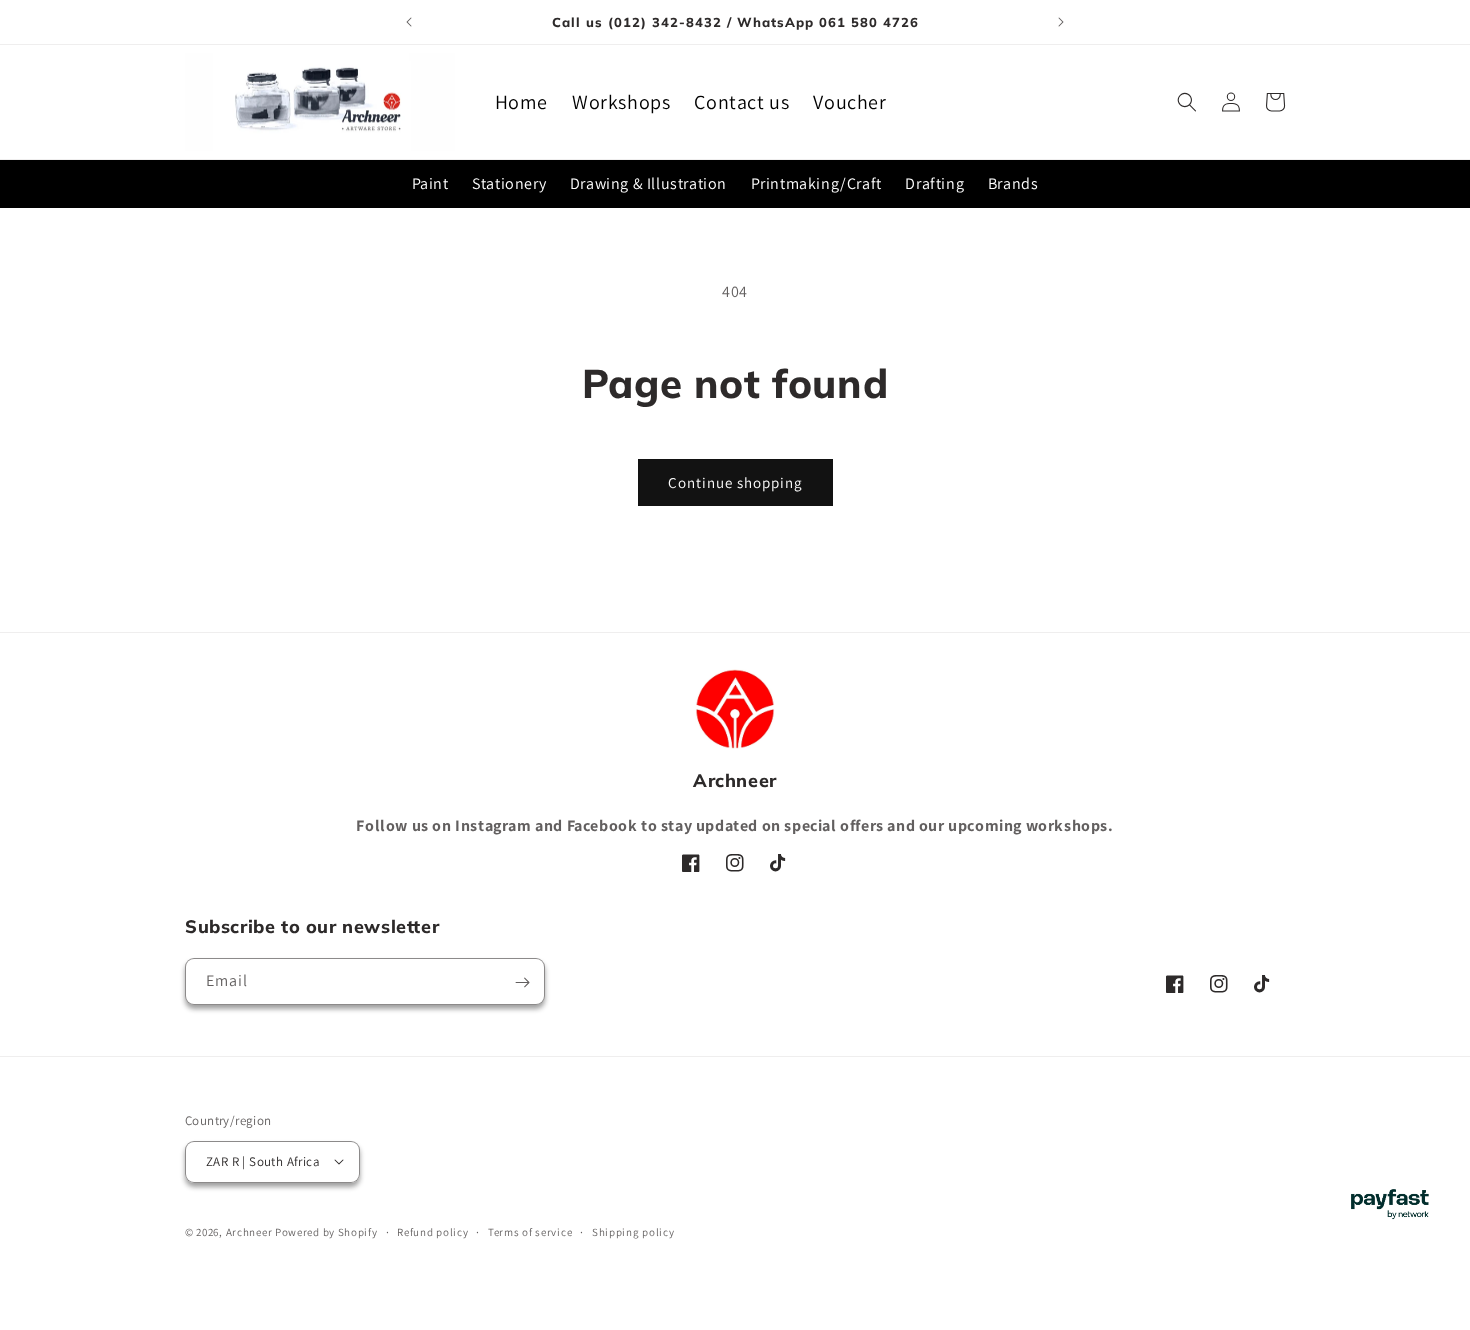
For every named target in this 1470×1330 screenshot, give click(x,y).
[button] (1187, 102)
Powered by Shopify (326, 1231)
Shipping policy (633, 1231)
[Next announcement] (1061, 22)
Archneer (249, 1231)
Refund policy (432, 1231)
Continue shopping (735, 482)
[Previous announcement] (409, 22)
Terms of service (530, 1231)
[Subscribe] (522, 982)
